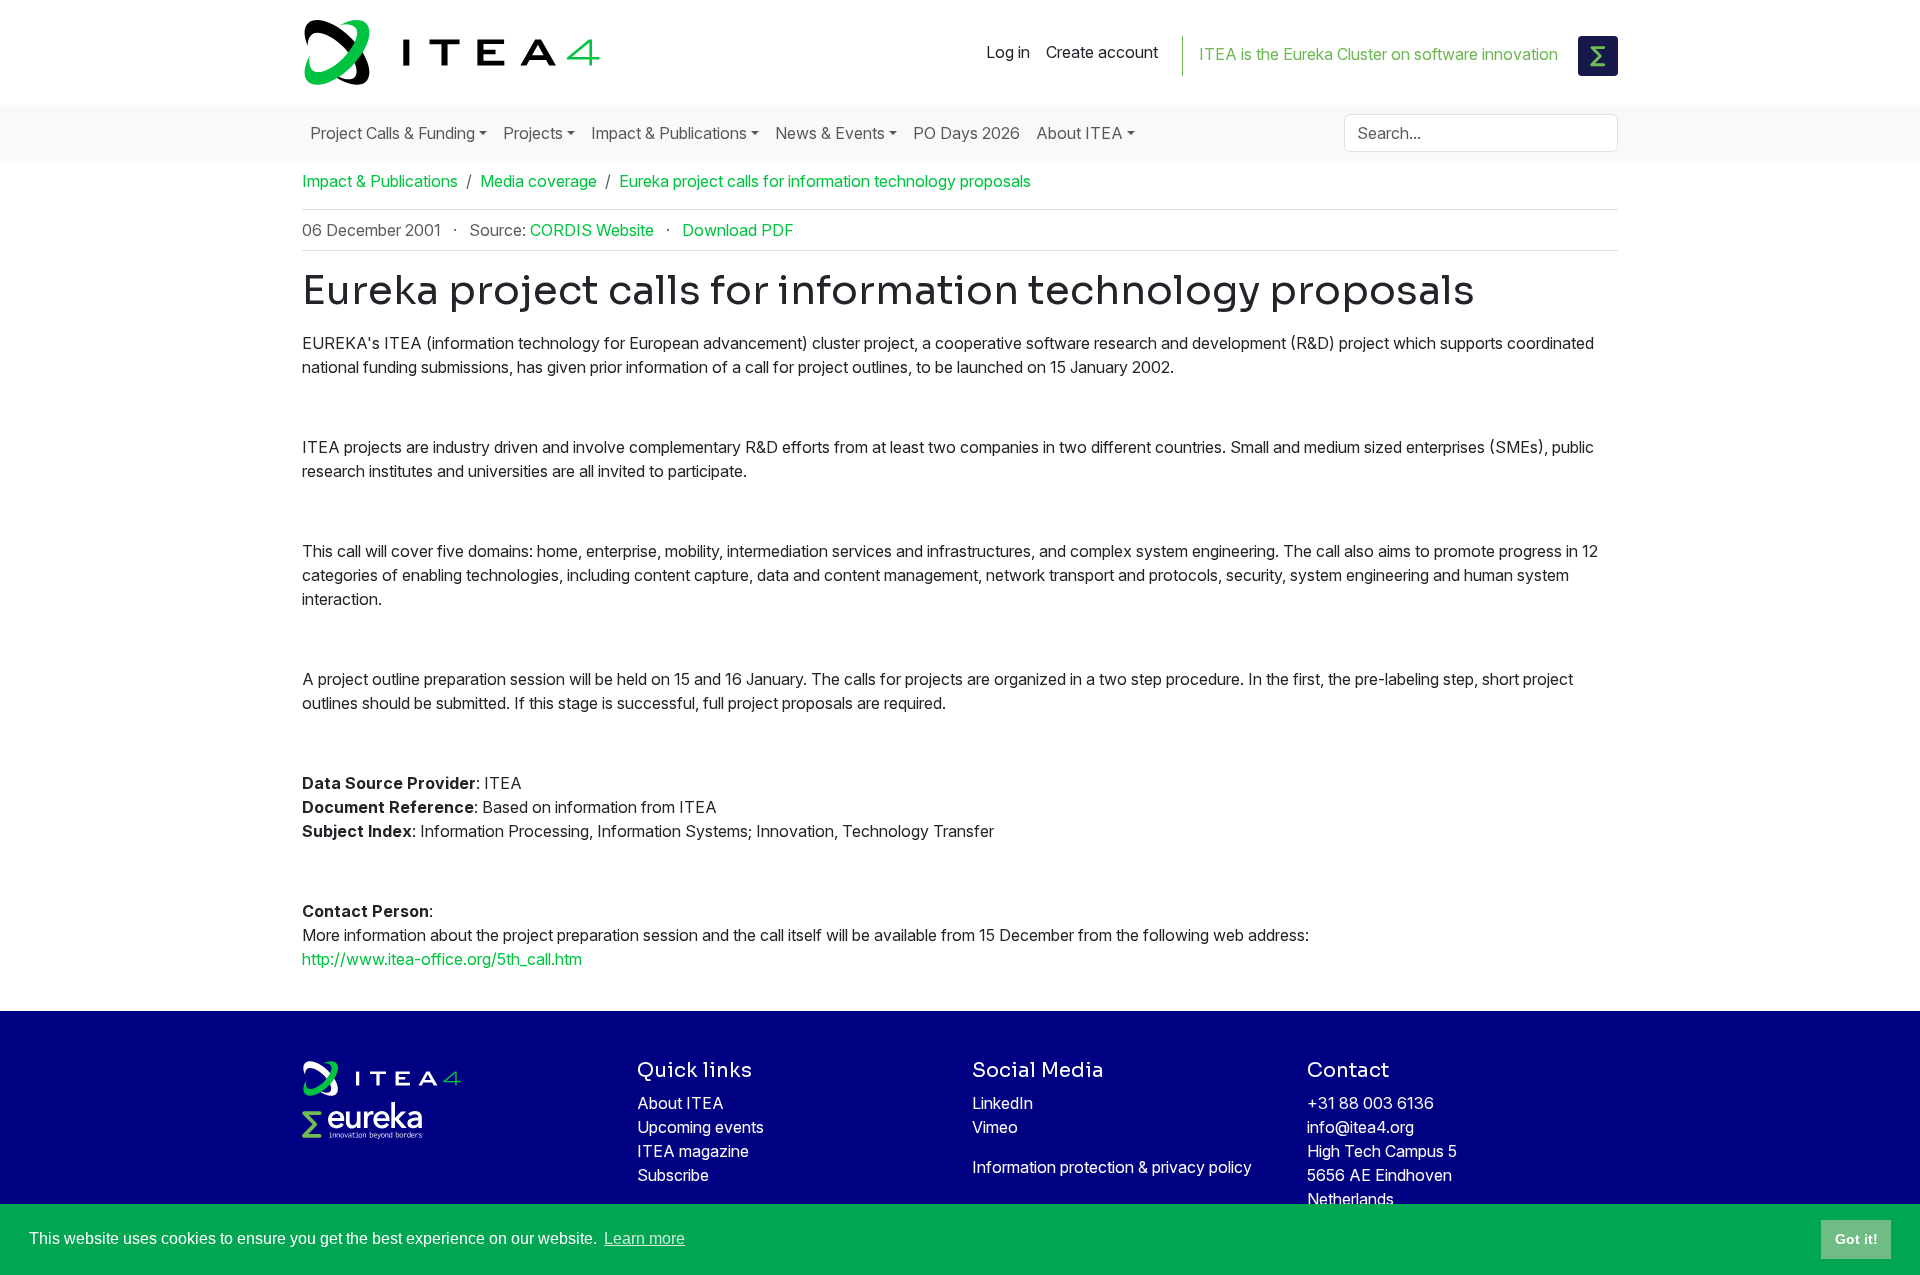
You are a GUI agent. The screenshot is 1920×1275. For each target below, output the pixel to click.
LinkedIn (1002, 1103)
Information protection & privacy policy (1112, 1167)
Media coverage (538, 181)
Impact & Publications (380, 181)
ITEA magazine (693, 1151)
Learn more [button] (644, 1238)
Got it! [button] (1856, 1239)
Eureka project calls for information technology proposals (825, 181)
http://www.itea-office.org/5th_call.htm (442, 959)
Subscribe (673, 1175)
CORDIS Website (592, 230)
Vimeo (995, 1127)
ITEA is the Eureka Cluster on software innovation (1378, 54)
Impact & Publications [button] (669, 133)
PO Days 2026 (966, 133)
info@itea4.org (1360, 1127)
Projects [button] (533, 133)
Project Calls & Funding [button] (392, 133)
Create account (1102, 52)
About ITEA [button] (1079, 133)
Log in (1008, 52)
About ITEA (680, 1103)
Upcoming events (700, 1127)
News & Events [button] (830, 133)
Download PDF (738, 230)
